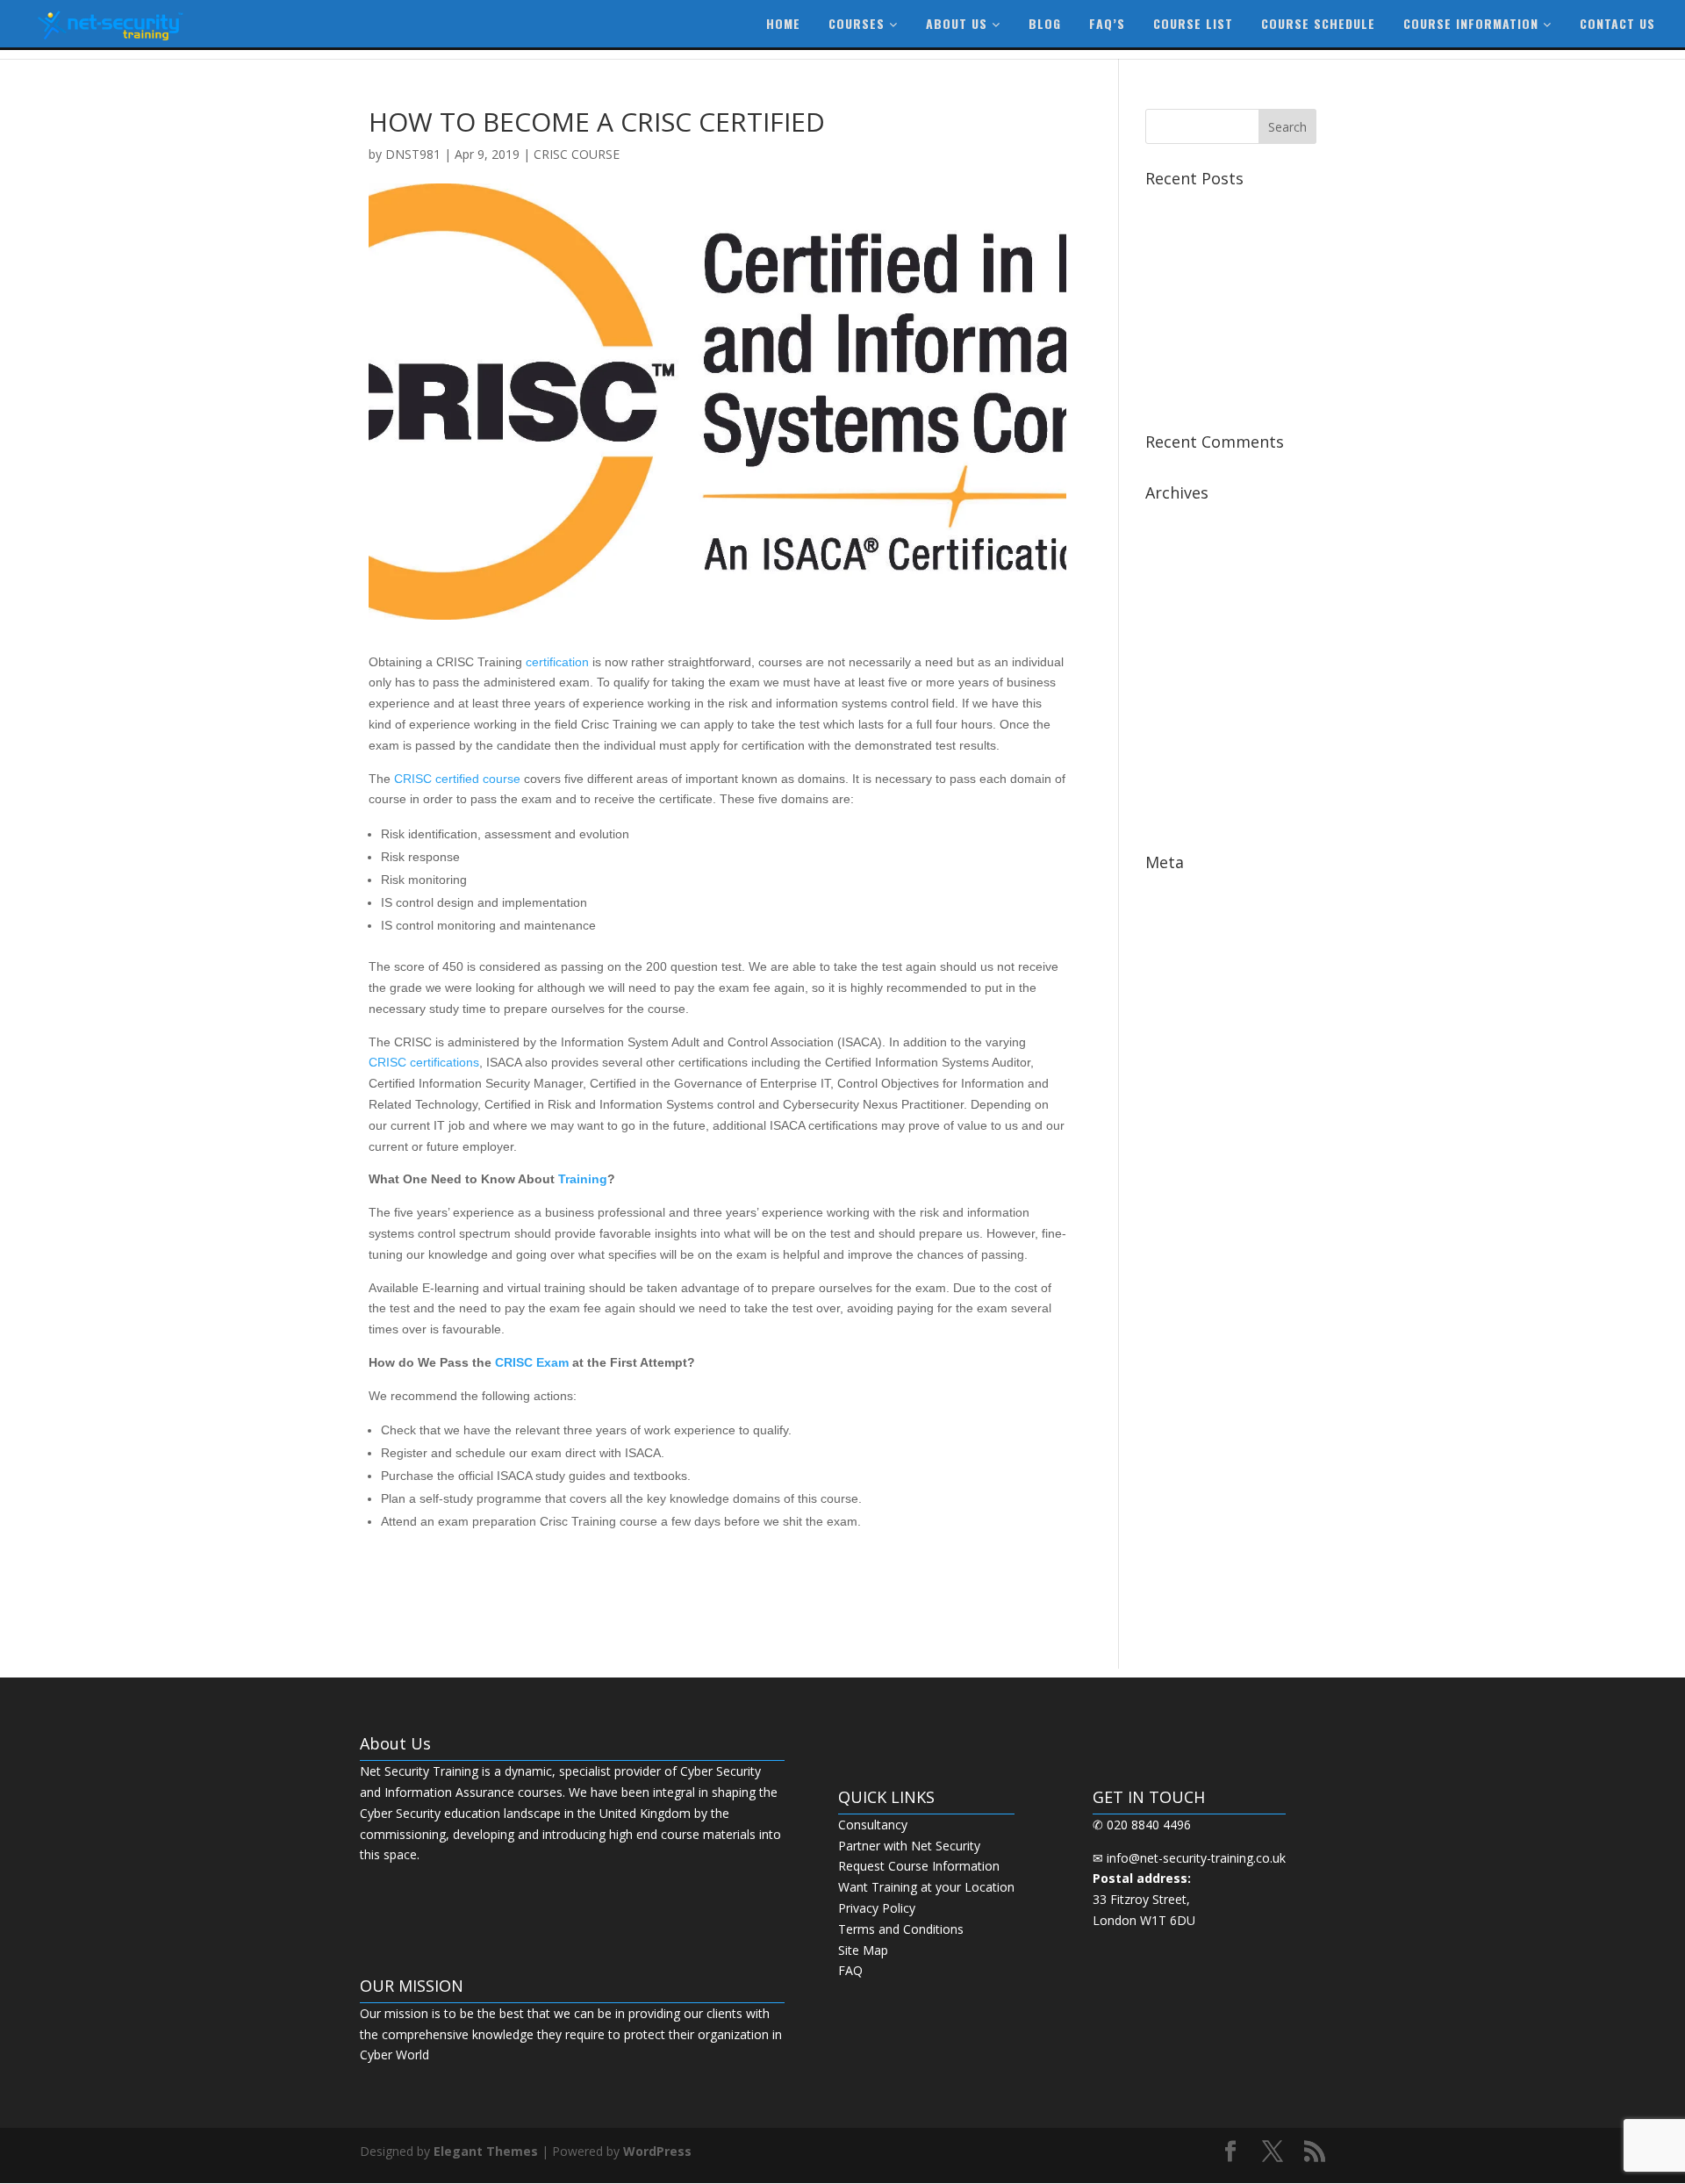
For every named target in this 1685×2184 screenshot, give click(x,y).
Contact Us (1617, 23)
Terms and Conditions (901, 1929)
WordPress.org (1187, 970)
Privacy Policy (877, 1908)
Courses (859, 23)
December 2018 (1191, 654)
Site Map (863, 1950)
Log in (1163, 889)
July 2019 (1171, 519)
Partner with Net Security (909, 1846)
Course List (1193, 23)
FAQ (850, 1970)
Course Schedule (1318, 23)
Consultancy (873, 1825)
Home (783, 23)
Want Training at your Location (926, 1887)
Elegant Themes (486, 2151)
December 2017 (1191, 709)
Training (583, 1179)
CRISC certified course (457, 779)
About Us (959, 23)
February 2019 (1186, 601)
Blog (1045, 23)
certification (557, 662)
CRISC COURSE (577, 154)
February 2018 (1186, 682)
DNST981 (413, 154)
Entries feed (1179, 916)
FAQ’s (1107, 23)
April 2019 (1173, 546)
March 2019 (1179, 574)
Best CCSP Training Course (1222, 205)
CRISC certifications (424, 1062)
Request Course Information (919, 1866)
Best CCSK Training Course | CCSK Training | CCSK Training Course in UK (1227, 253)
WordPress (657, 2151)
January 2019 (1182, 627)
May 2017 (1173, 817)
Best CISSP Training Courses (1226, 301)
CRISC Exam (532, 1362)
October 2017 (1184, 762)
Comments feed (1191, 942)
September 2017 (1192, 790)
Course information (1473, 23)
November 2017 (1191, 736)
